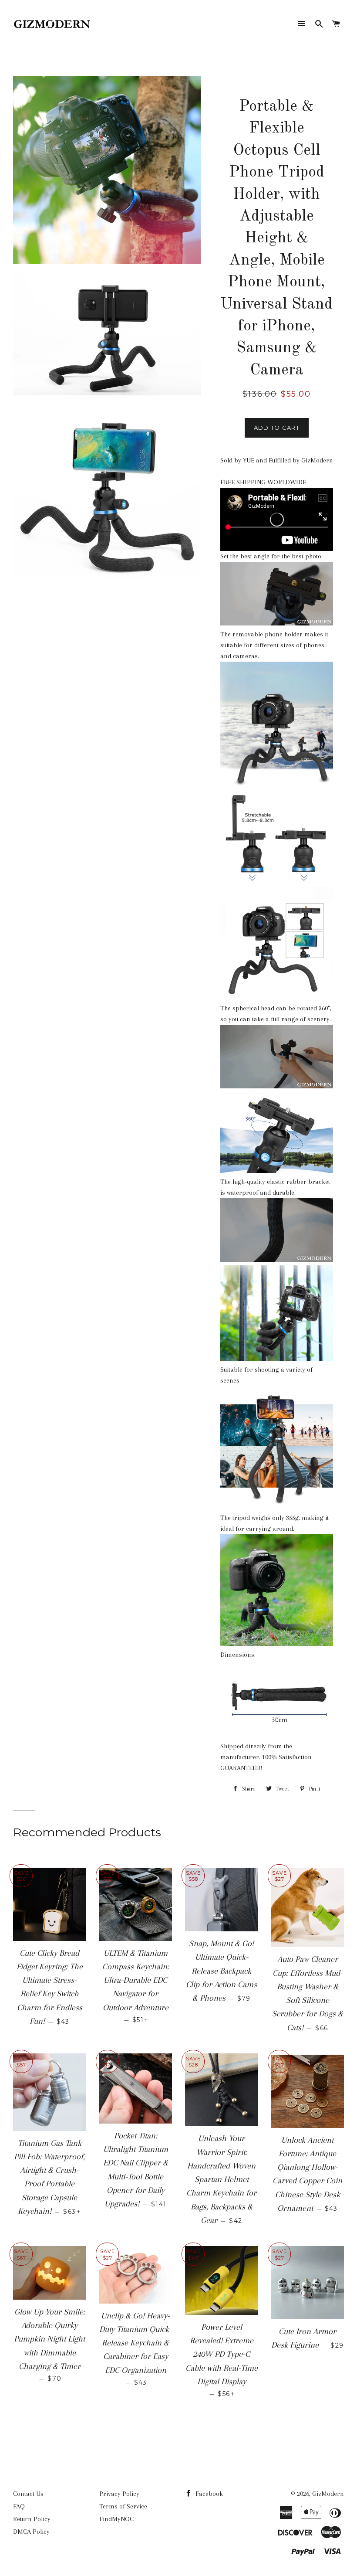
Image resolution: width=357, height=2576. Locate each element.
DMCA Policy (31, 2532)
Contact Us (28, 2494)
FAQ (19, 2506)
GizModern (328, 2494)
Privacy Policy (119, 2494)
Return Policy (32, 2519)
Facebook (208, 2494)
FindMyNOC (116, 2519)
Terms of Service (123, 2506)
